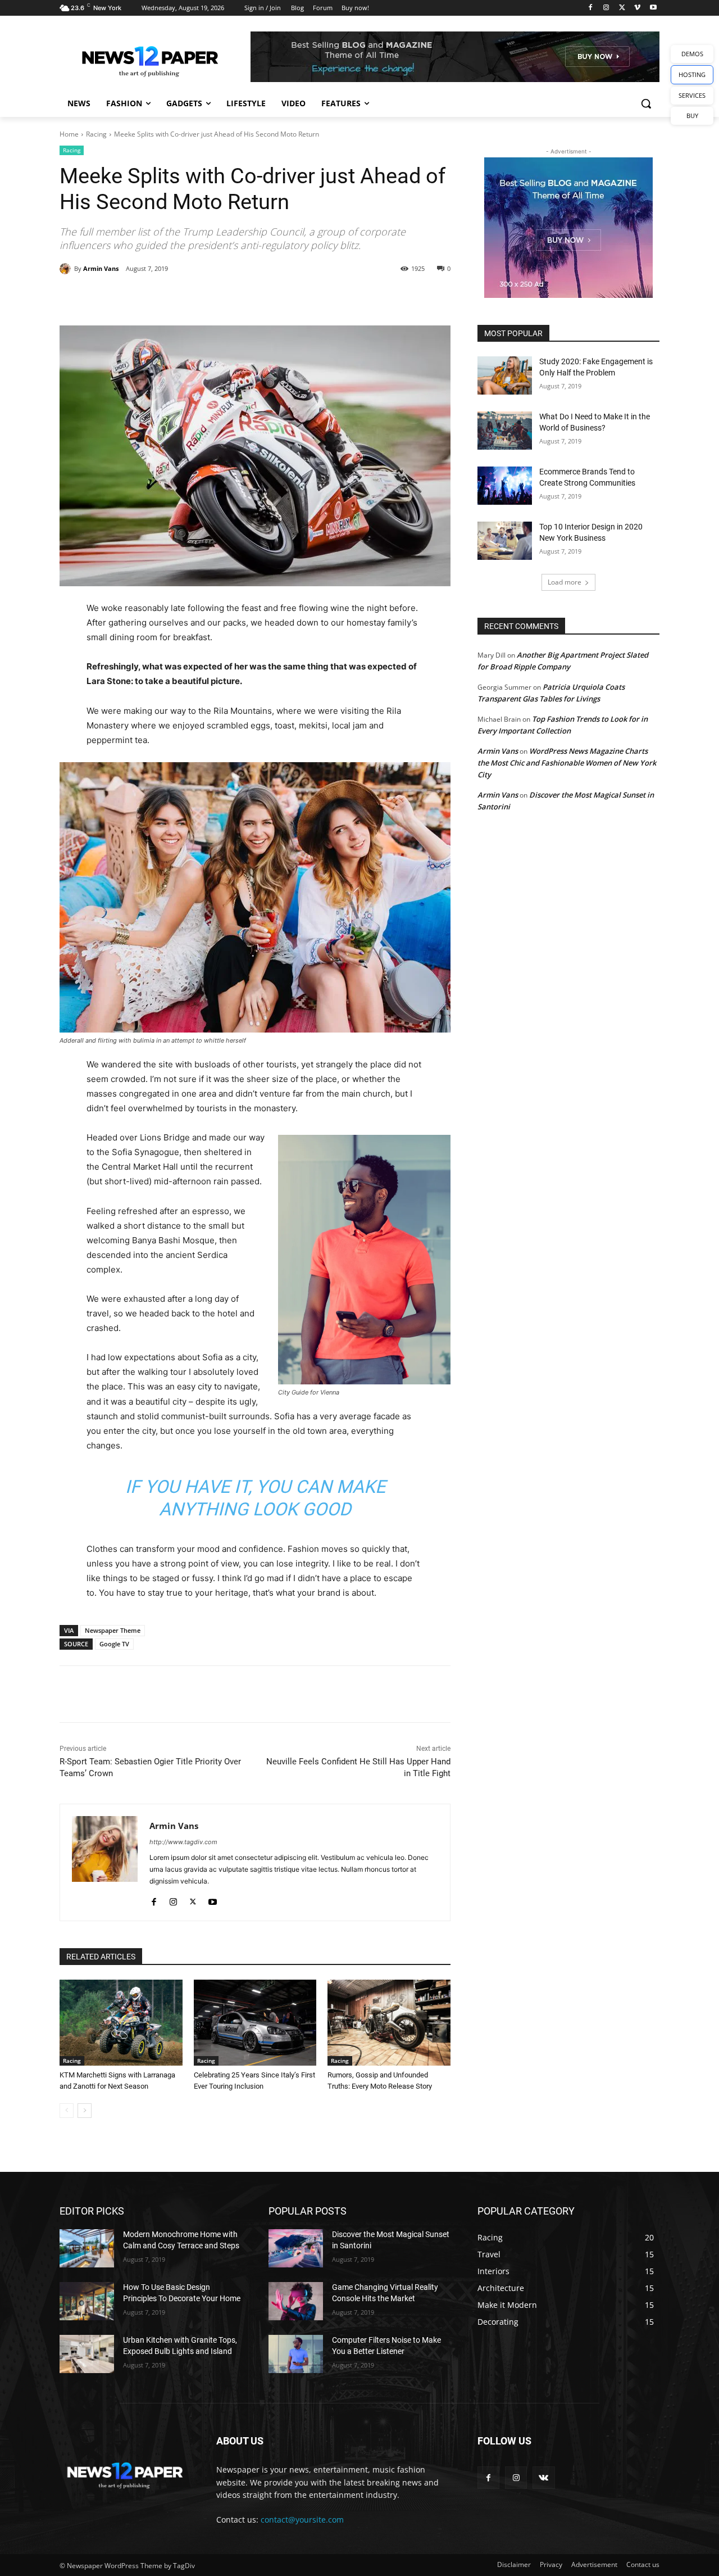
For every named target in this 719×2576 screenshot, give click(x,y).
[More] (243, 297)
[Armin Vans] (67, 269)
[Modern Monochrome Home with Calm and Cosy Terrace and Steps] (87, 2248)
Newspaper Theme (113, 1630)
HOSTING (692, 74)
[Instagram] (606, 8)
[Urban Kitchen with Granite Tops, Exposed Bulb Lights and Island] (87, 2354)
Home (69, 134)
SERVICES (692, 95)
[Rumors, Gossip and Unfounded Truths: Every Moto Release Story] (389, 2023)
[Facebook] (591, 8)
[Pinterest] (190, 297)
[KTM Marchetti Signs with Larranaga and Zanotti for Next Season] (121, 2023)
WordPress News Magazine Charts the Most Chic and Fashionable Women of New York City (567, 763)
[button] (646, 103)
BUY (692, 116)
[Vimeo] (637, 8)
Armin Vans (101, 268)
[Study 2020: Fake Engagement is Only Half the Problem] (505, 375)
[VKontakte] (543, 2477)
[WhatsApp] (216, 297)
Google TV (114, 1644)
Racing (96, 134)
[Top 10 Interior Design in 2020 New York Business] (505, 541)
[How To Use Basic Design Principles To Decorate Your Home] (87, 2301)
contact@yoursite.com (302, 2520)
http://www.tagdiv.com (183, 1842)
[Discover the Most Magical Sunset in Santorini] (296, 2248)
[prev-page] (67, 2111)
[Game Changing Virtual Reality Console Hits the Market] (296, 2301)
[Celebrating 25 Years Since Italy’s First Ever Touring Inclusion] (255, 2023)
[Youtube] (653, 8)
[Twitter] (622, 8)
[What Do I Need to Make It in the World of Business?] (505, 431)
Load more (565, 582)
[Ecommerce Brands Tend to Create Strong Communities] (505, 486)
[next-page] (85, 2111)
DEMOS (692, 54)
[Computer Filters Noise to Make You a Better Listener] (296, 2354)
